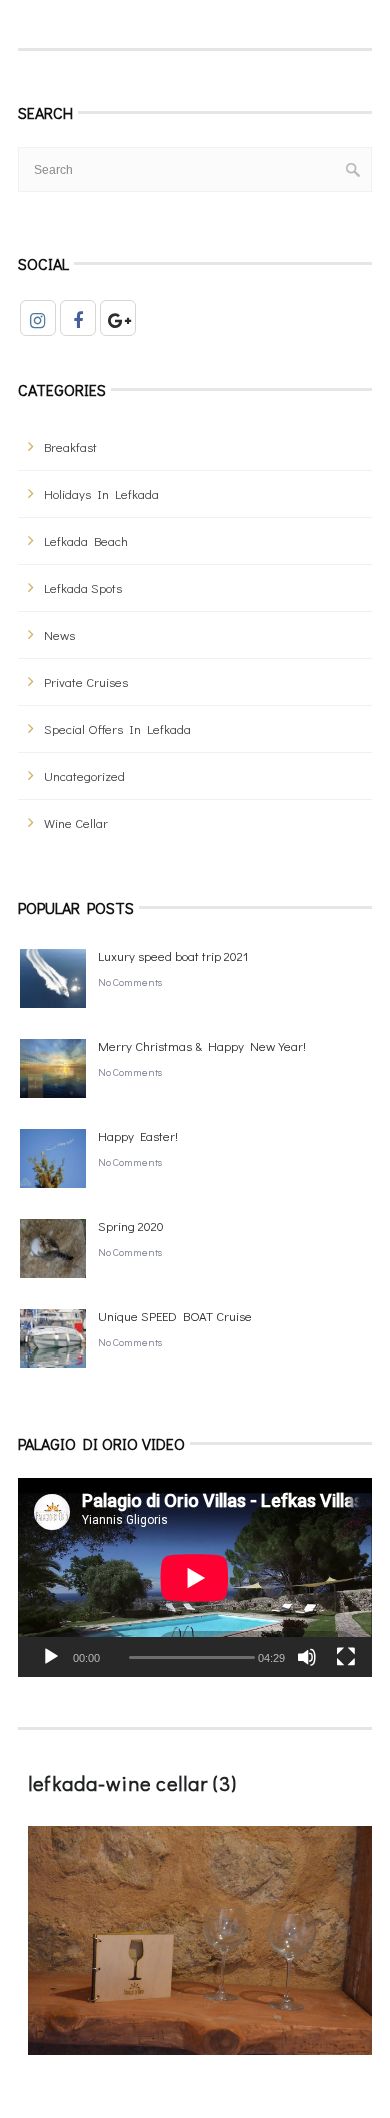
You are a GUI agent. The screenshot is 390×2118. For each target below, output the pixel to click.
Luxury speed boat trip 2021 (173, 955)
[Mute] (307, 1657)
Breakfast (70, 446)
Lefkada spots (83, 587)
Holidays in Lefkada (101, 493)
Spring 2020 (131, 1225)
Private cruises (86, 681)
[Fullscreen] (346, 1657)
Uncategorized (84, 775)
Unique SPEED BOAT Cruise (175, 1315)
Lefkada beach (86, 540)
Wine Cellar (76, 822)
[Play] (51, 1657)
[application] (195, 1577)
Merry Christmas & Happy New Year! (202, 1045)
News (59, 634)
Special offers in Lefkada (117, 728)
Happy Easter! (138, 1135)
